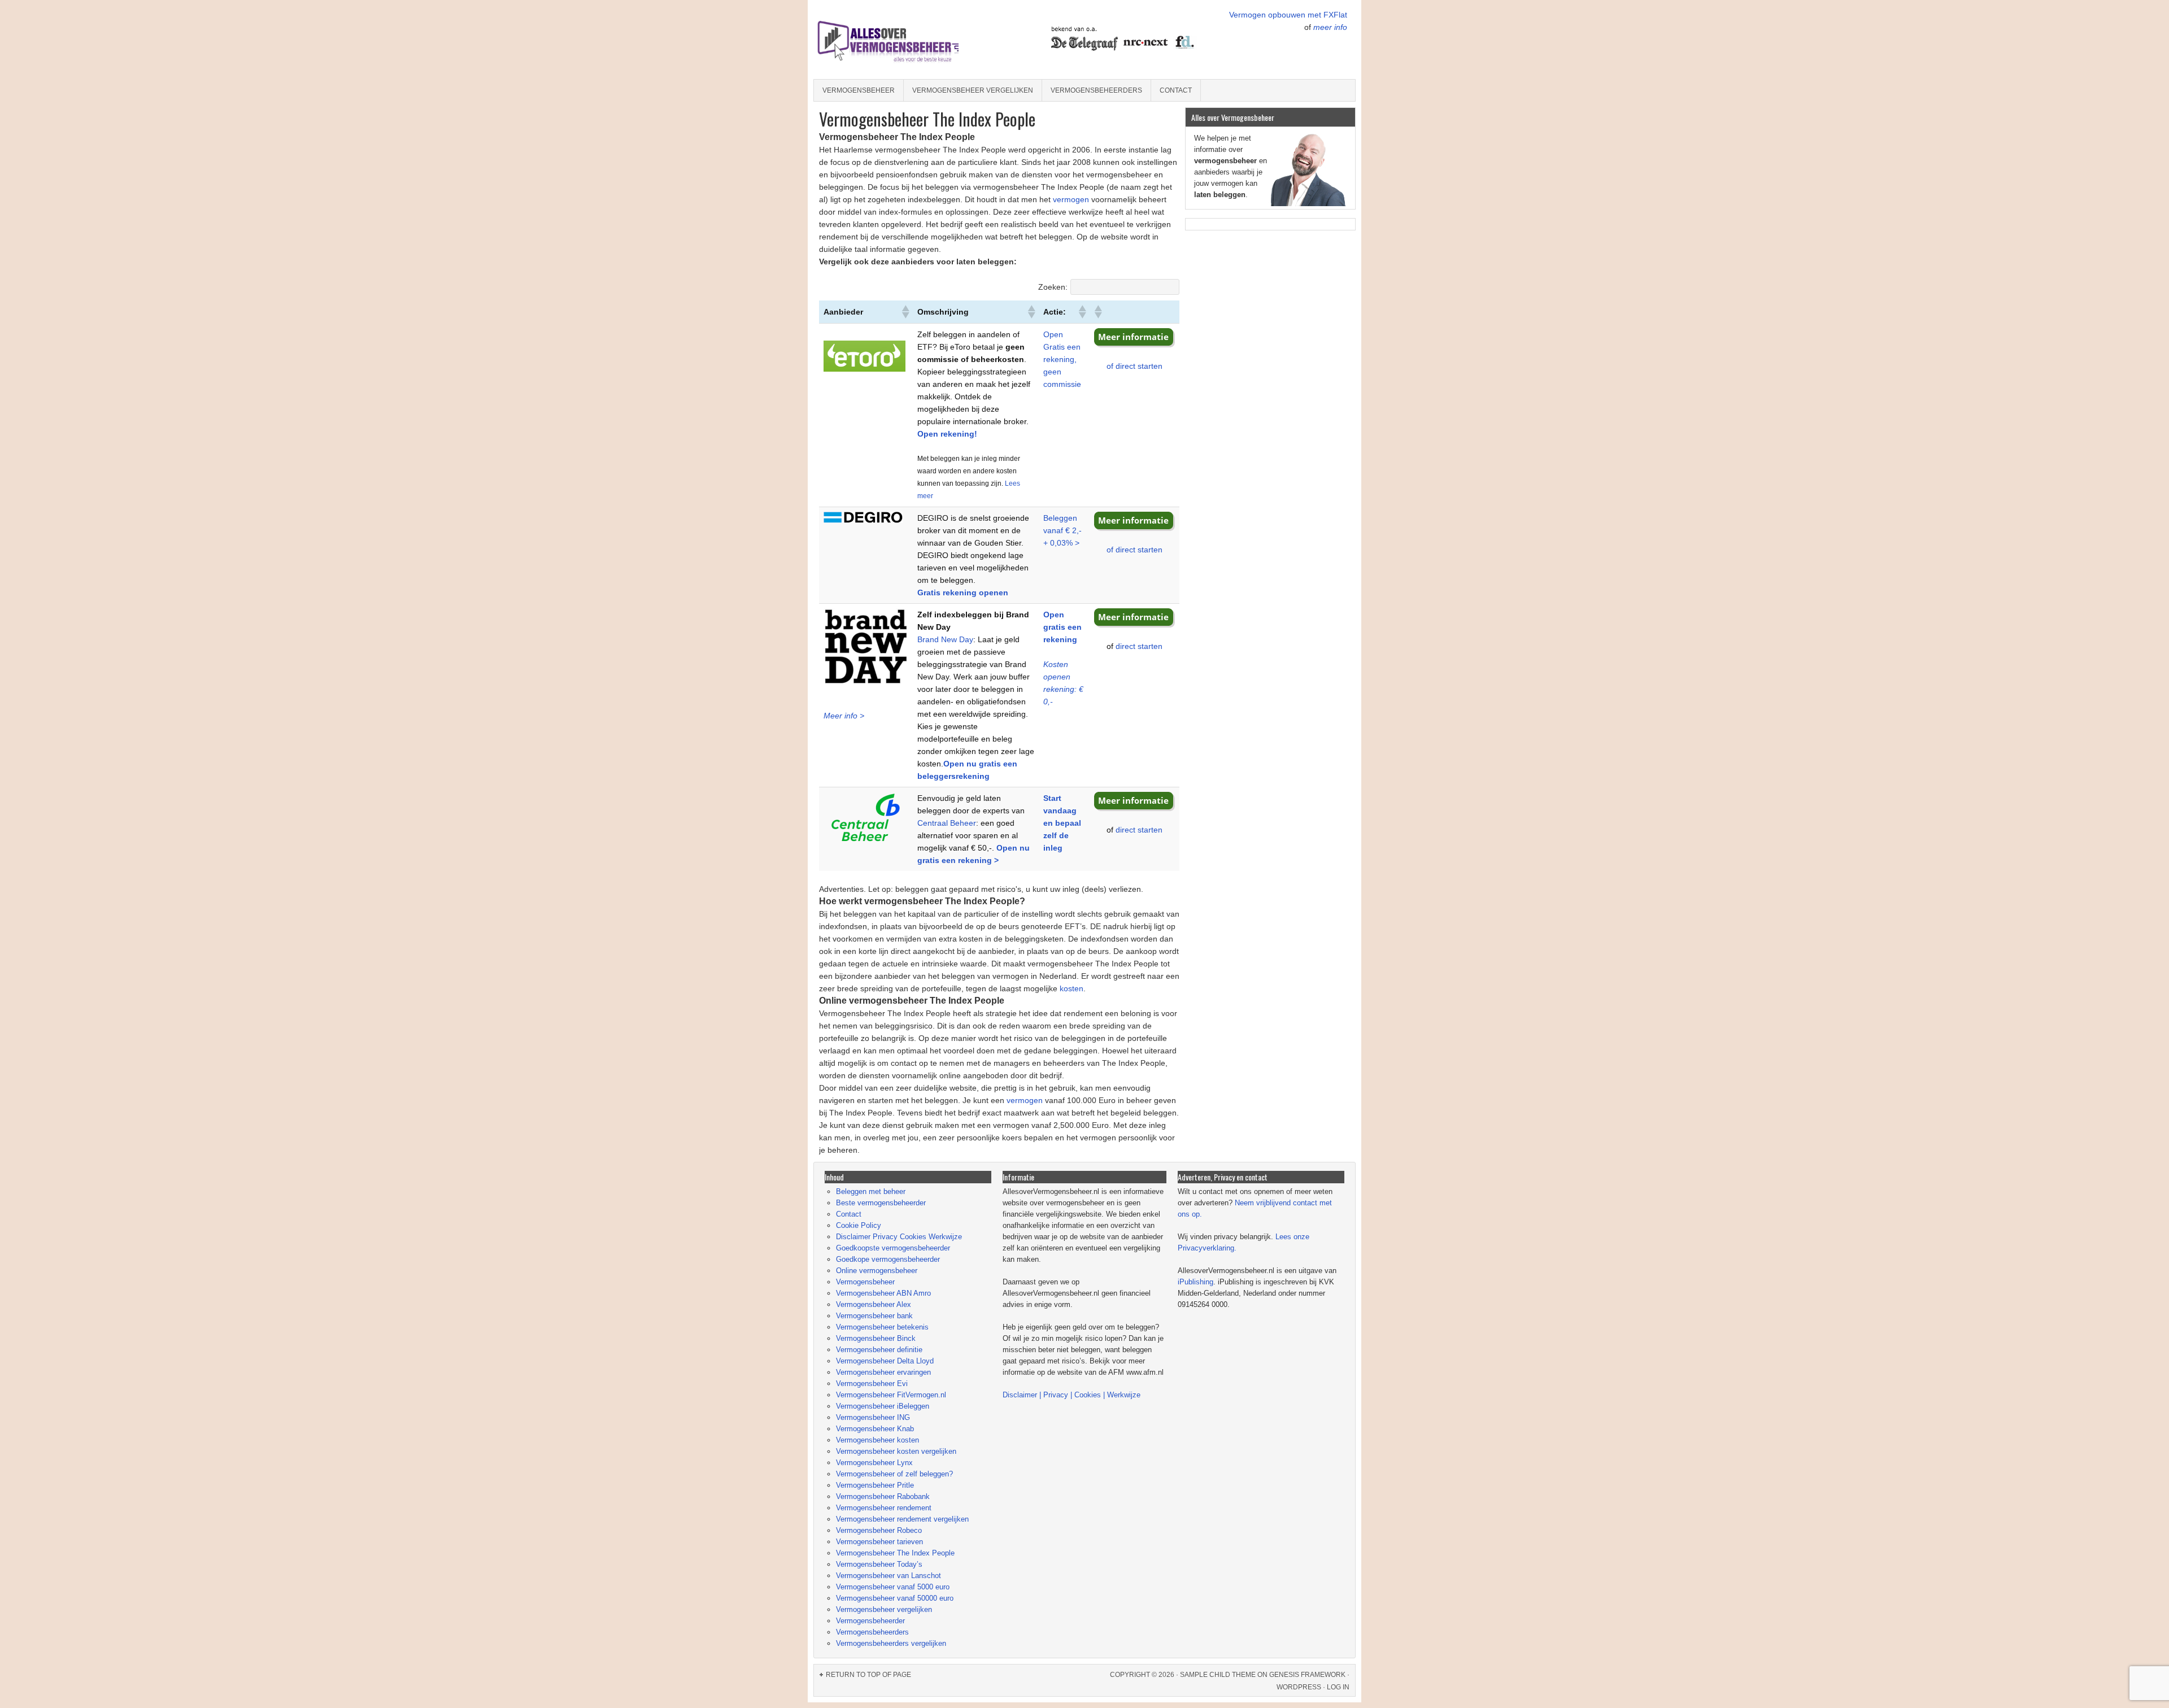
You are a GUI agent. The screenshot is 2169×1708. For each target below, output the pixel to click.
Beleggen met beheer (871, 1191)
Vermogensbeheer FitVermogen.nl (891, 1395)
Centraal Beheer (947, 823)
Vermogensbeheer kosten (877, 1440)
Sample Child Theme (1218, 1675)
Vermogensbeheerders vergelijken (891, 1643)
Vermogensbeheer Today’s (879, 1564)
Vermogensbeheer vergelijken (973, 90)
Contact (1176, 90)
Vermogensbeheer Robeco (879, 1530)
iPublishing (1195, 1282)
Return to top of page (868, 1675)
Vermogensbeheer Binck (876, 1338)
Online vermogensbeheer (877, 1271)
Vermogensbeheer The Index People (895, 1553)
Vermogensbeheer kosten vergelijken (896, 1451)
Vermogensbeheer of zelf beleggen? (894, 1474)
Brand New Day (945, 639)
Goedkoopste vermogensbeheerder (893, 1248)
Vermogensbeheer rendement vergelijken (902, 1519)
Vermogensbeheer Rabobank (883, 1496)
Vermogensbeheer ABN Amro (883, 1293)
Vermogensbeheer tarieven (879, 1542)
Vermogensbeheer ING (873, 1417)
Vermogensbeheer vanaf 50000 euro (895, 1598)
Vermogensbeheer (859, 90)
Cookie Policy (859, 1225)
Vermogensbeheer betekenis (882, 1327)
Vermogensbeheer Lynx (874, 1463)
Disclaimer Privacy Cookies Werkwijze (899, 1237)
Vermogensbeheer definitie (879, 1350)
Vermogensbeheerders (1096, 90)
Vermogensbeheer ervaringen (883, 1372)
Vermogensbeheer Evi (872, 1384)
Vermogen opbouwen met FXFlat (1288, 15)
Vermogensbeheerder (870, 1621)
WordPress (1299, 1687)
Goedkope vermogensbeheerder (888, 1259)
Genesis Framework (1307, 1675)
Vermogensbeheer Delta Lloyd (885, 1361)
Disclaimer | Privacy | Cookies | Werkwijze (1072, 1395)
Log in (1338, 1687)
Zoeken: (1053, 287)
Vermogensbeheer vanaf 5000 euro (893, 1587)
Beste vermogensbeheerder (881, 1203)
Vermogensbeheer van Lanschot (888, 1576)
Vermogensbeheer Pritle (875, 1485)
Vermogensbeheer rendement (884, 1508)
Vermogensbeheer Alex (874, 1304)
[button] (905, 312)
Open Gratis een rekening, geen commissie (1062, 359)
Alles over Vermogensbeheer (912, 40)
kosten (1072, 988)
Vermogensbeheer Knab (875, 1429)
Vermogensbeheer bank (874, 1316)
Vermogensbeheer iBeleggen (883, 1406)
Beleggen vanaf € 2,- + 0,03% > (1062, 530)
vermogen (1071, 199)
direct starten (1139, 646)
